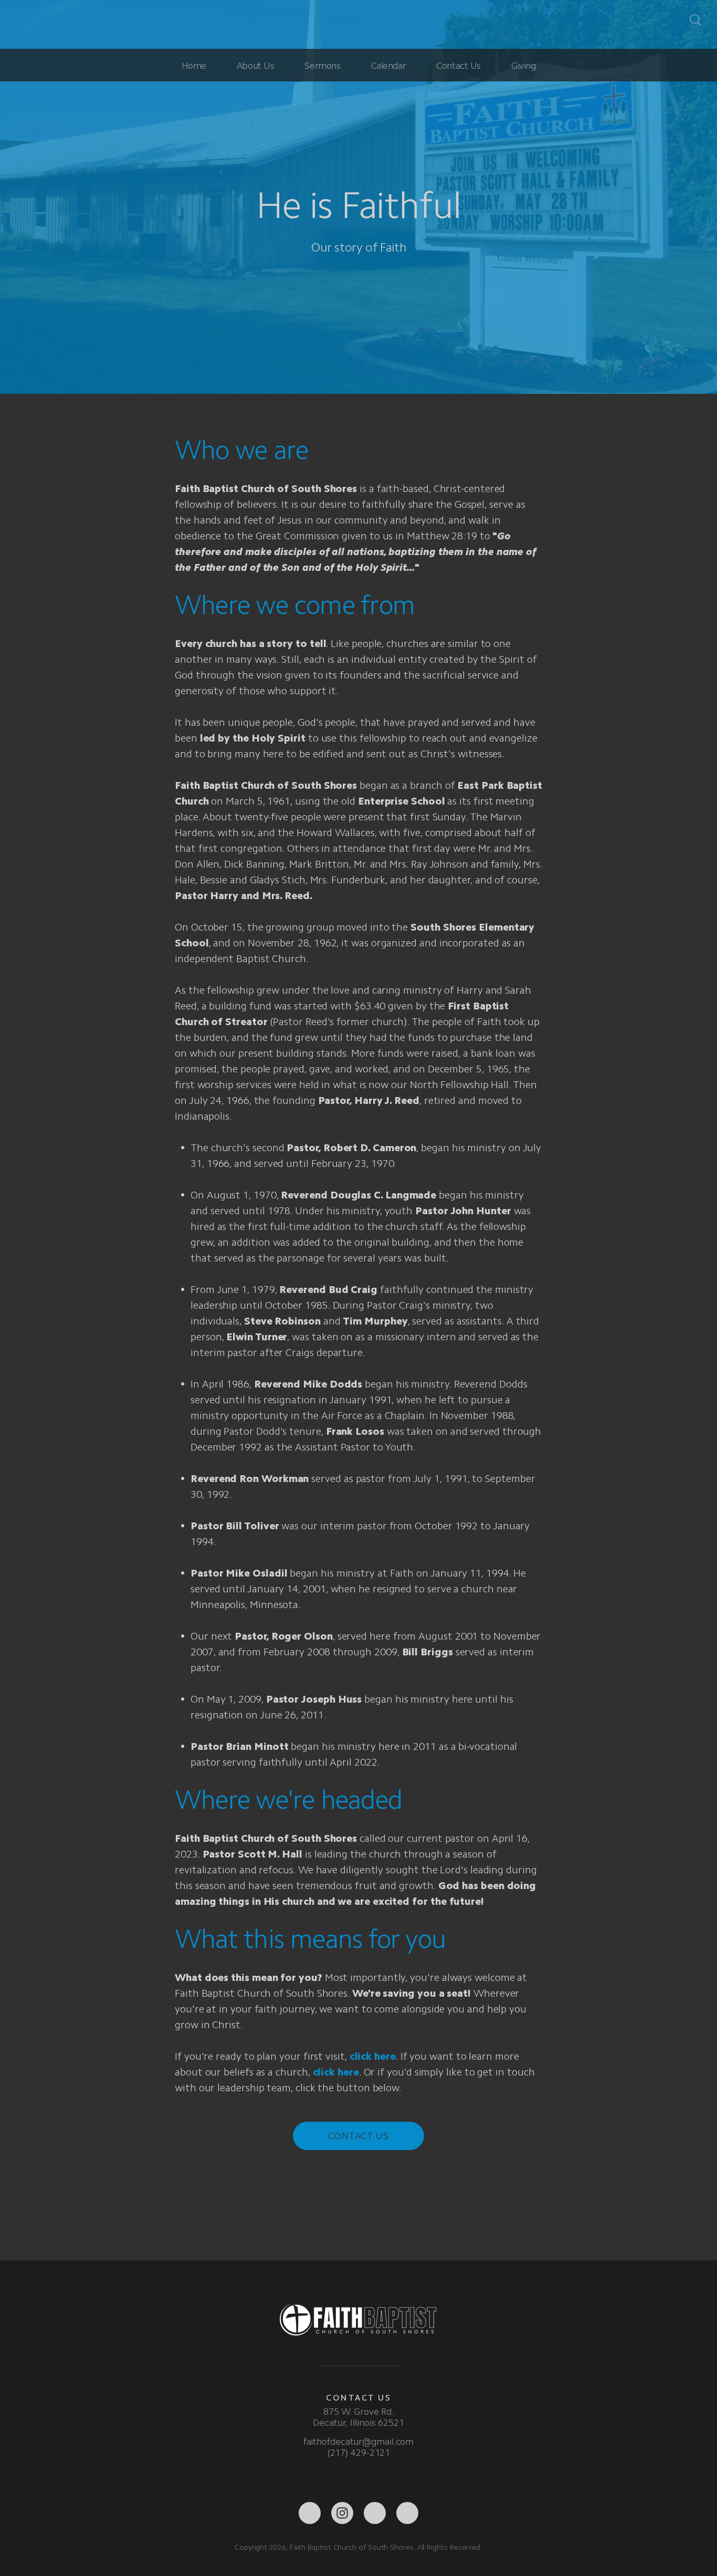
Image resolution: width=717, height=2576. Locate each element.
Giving (523, 66)
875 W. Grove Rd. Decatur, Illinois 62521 (358, 2417)
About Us (256, 66)
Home (194, 66)
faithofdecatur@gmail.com (359, 2442)
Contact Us (458, 66)
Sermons (322, 66)
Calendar (389, 66)
